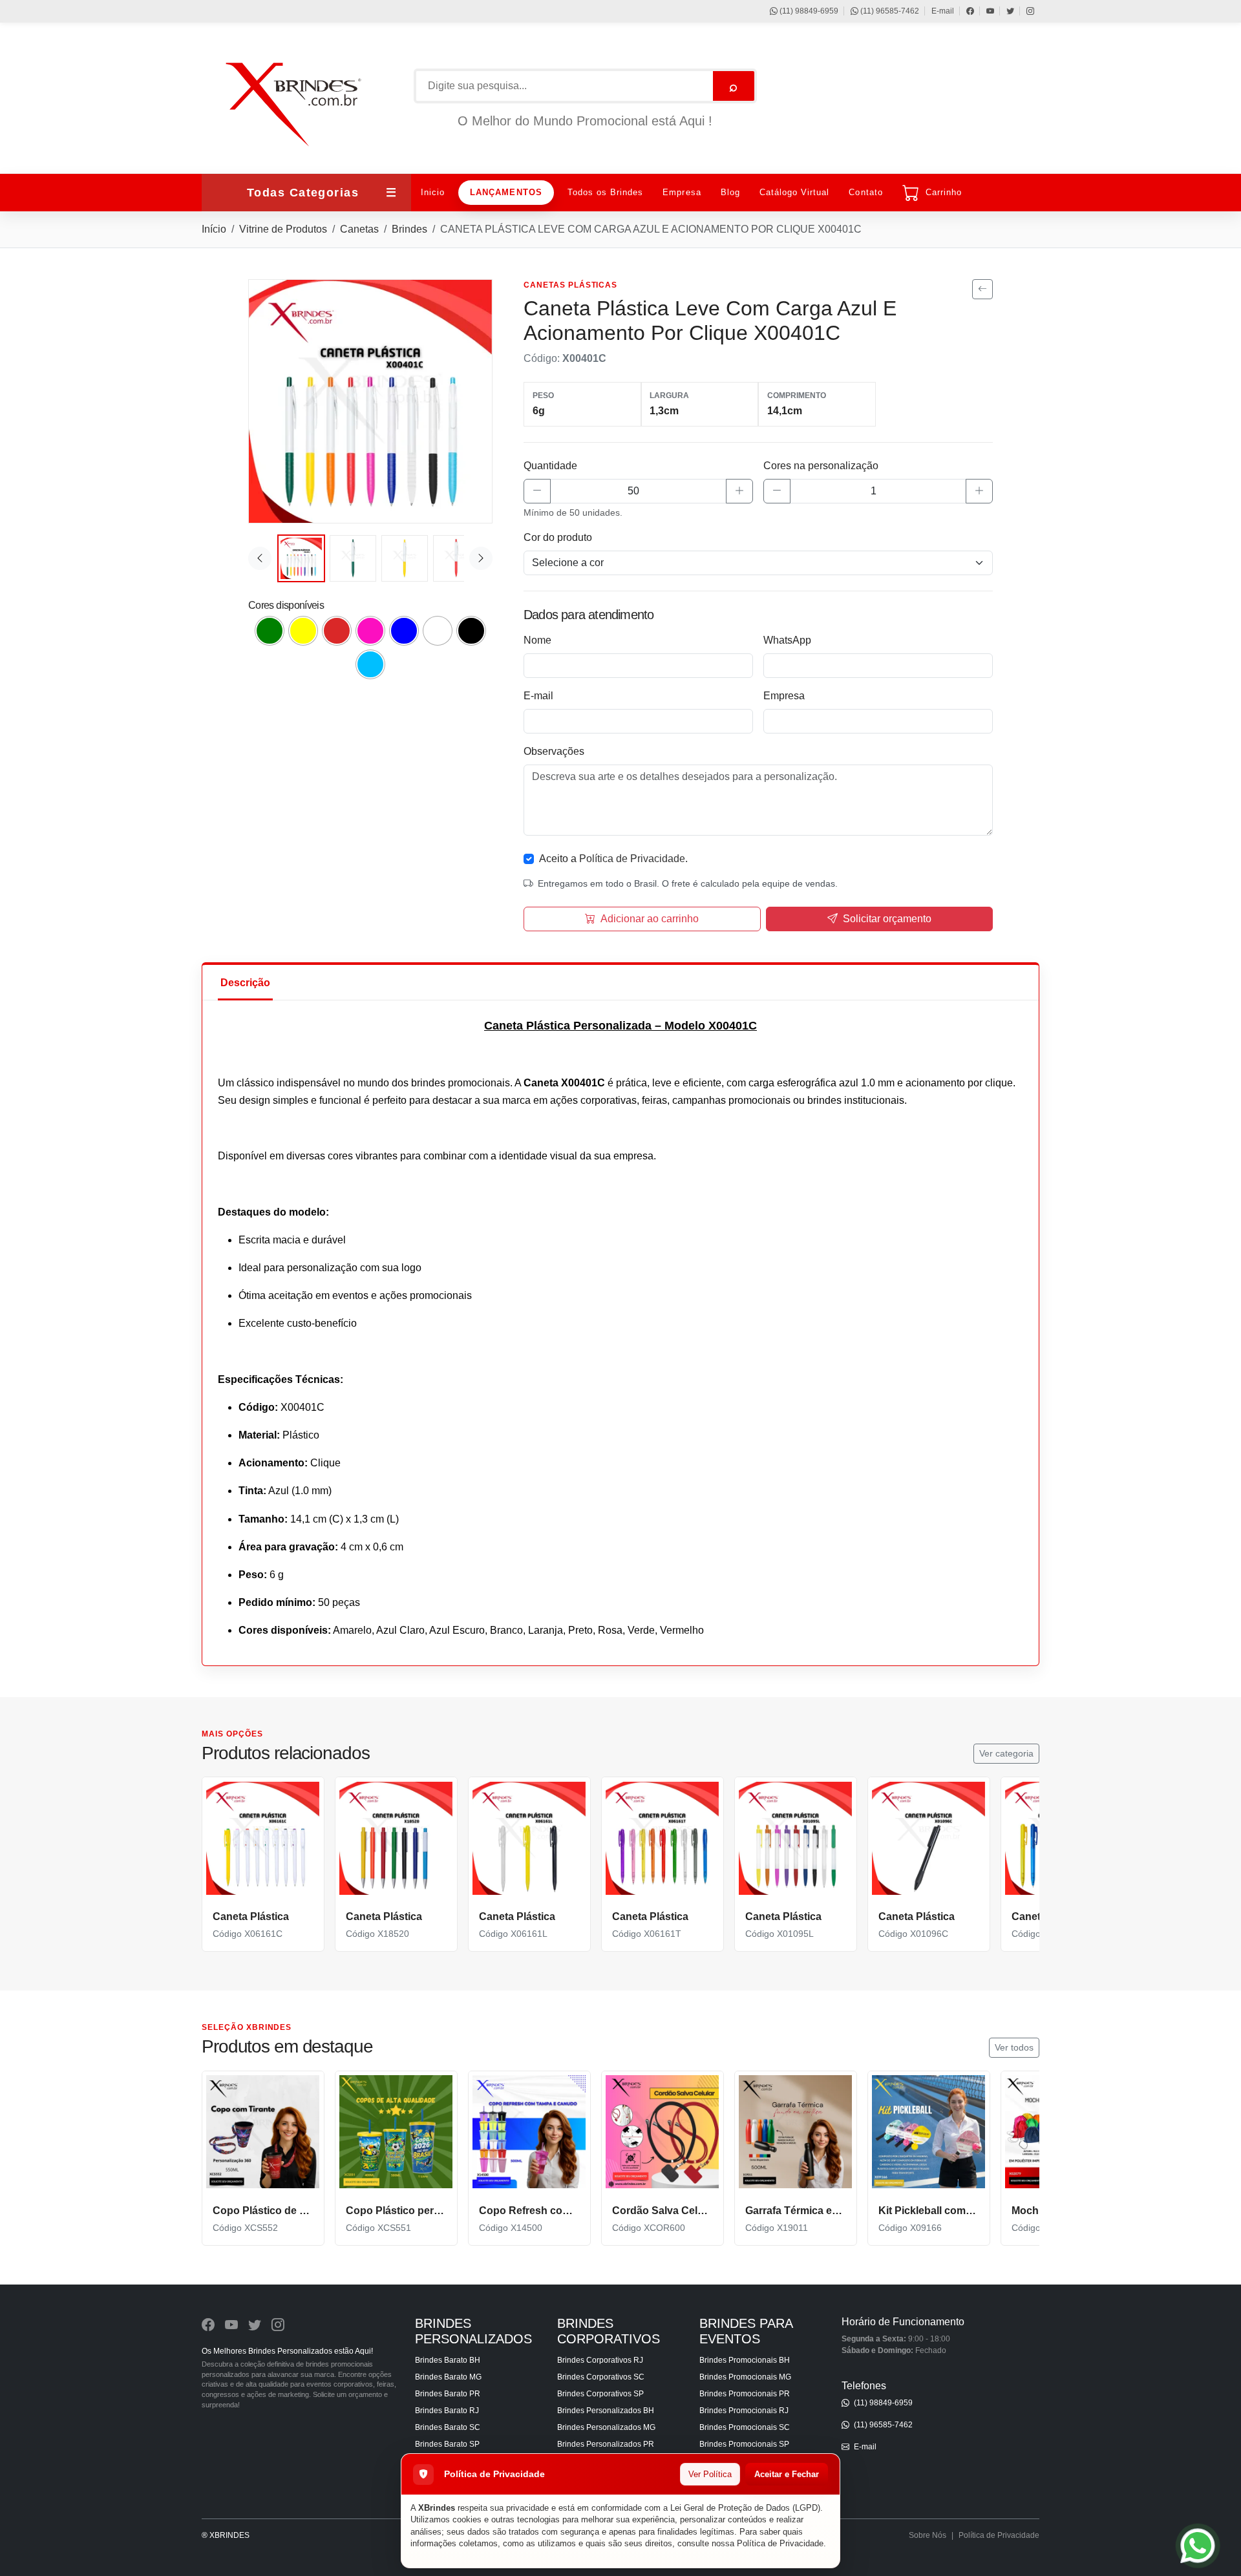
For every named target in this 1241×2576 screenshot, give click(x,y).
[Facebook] (964, 11)
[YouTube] (984, 11)
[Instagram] (1024, 11)
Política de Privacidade (780, 2543)
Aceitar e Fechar (787, 2474)
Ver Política (710, 2474)
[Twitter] (1004, 11)
